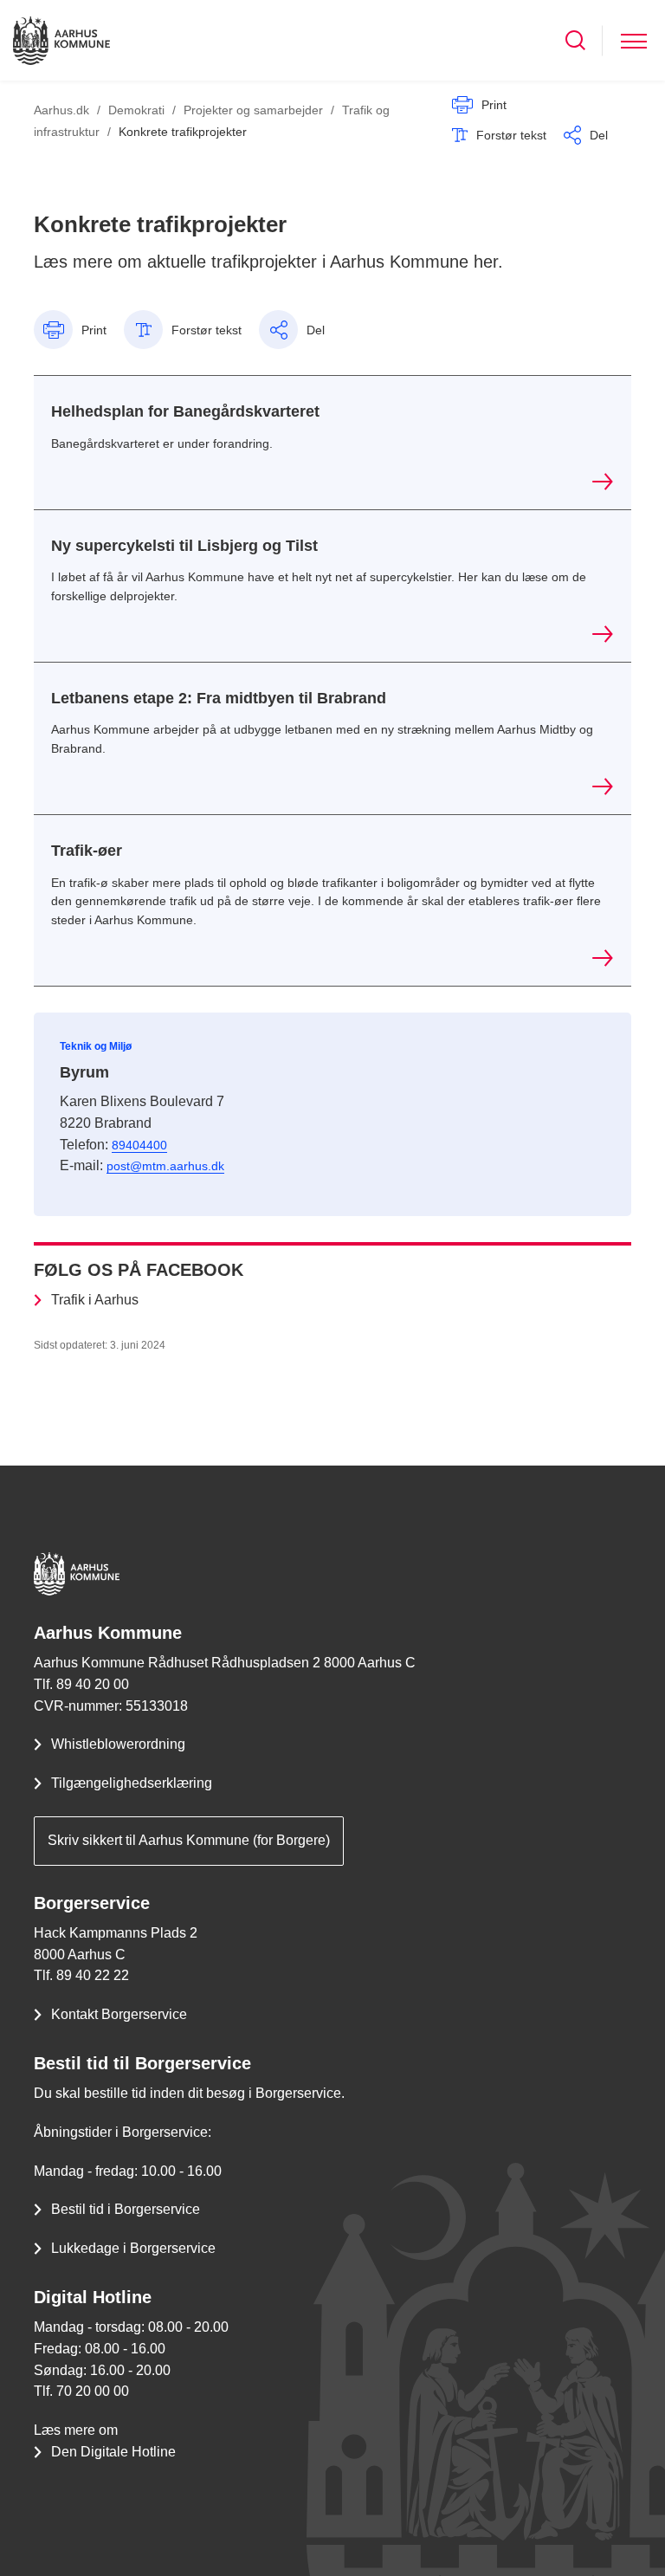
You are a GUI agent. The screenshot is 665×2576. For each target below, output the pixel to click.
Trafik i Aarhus (95, 1300)
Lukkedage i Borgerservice (133, 2248)
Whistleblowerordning (118, 1744)
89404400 (139, 1145)
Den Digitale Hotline (113, 2452)
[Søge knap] (575, 40)
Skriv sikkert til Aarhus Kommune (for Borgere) (189, 1840)
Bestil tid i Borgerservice (126, 2209)
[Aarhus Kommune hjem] (61, 40)
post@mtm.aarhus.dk (165, 1166)
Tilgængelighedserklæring (132, 1783)
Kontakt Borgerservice (119, 2014)
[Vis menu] (634, 40)
